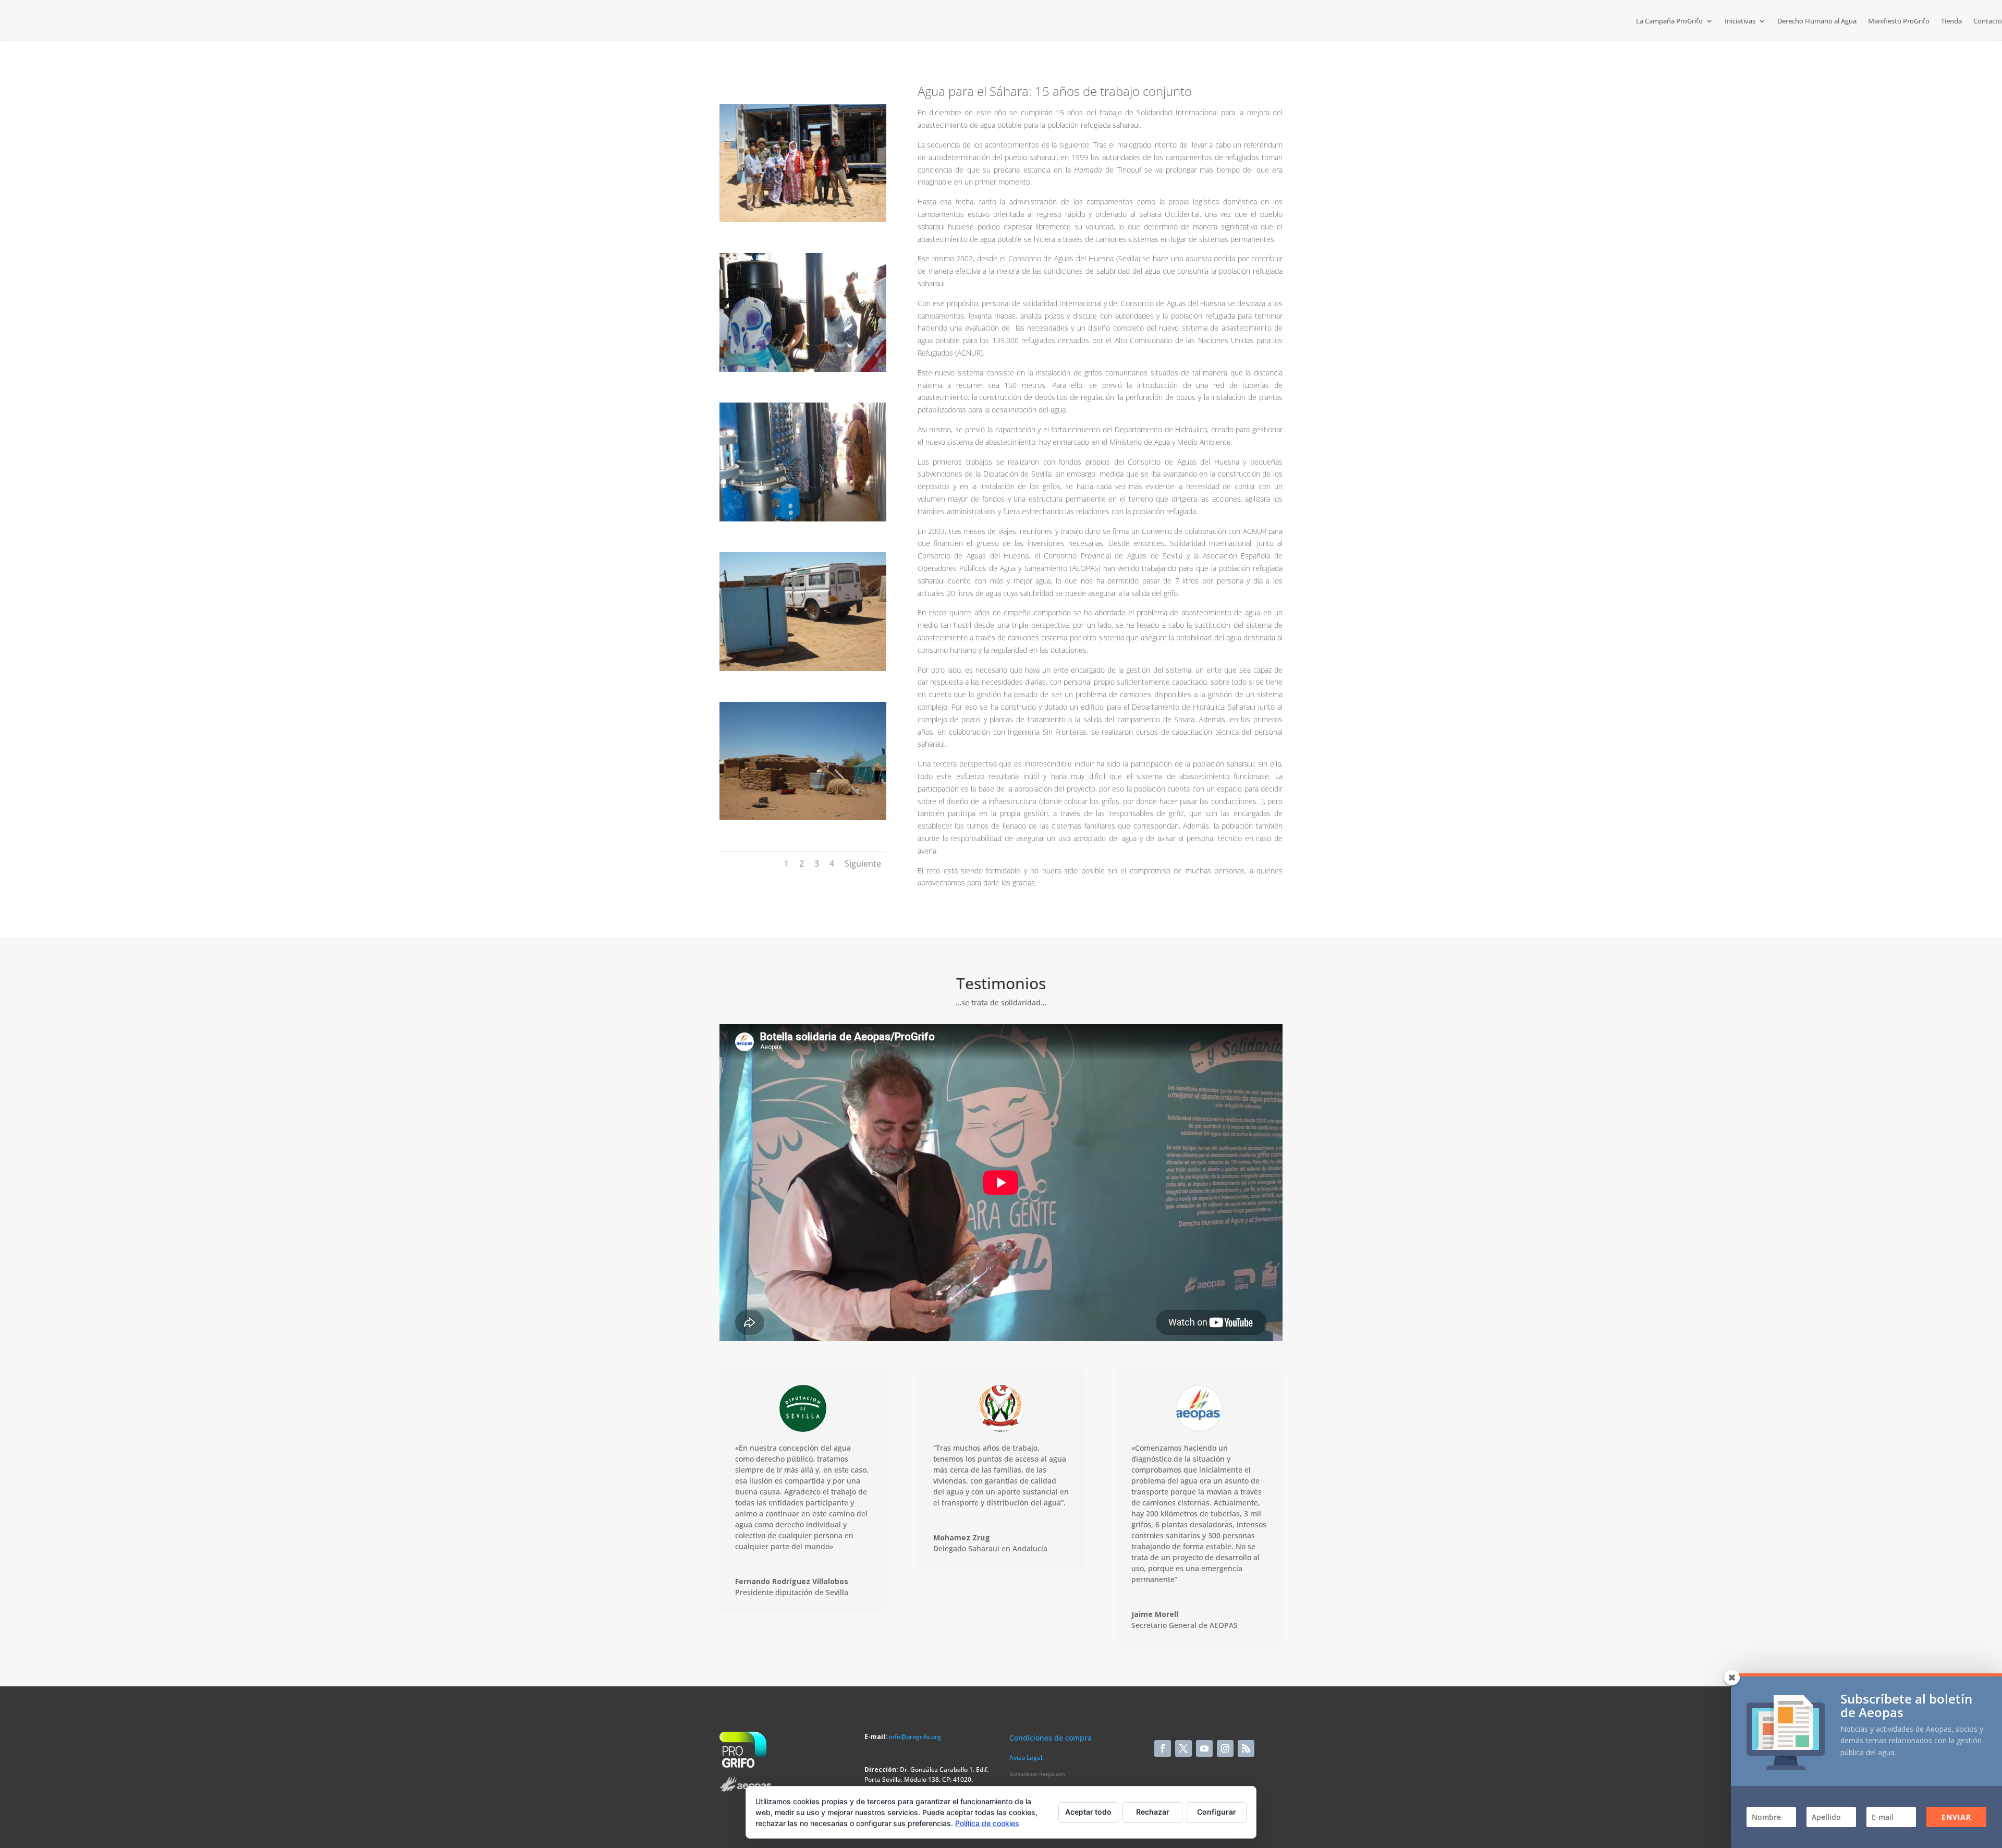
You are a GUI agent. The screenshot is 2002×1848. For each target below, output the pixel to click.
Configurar (1217, 1812)
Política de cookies (987, 1823)
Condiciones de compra (1051, 1738)
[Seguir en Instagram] (1225, 1748)
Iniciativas (1740, 21)
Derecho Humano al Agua (1817, 21)
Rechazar (1153, 1812)
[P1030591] (803, 219)
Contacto (1988, 21)
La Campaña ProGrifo (1669, 21)
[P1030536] (803, 817)
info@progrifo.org (915, 1737)
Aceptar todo (1088, 1812)
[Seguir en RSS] (1246, 1748)
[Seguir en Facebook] (1163, 1748)
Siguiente (863, 864)
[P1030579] (803, 369)
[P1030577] (803, 519)
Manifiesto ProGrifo (1899, 21)
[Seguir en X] (1183, 1748)
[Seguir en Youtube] (1204, 1748)
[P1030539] (803, 668)
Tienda (1951, 21)
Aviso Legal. (1027, 1758)
